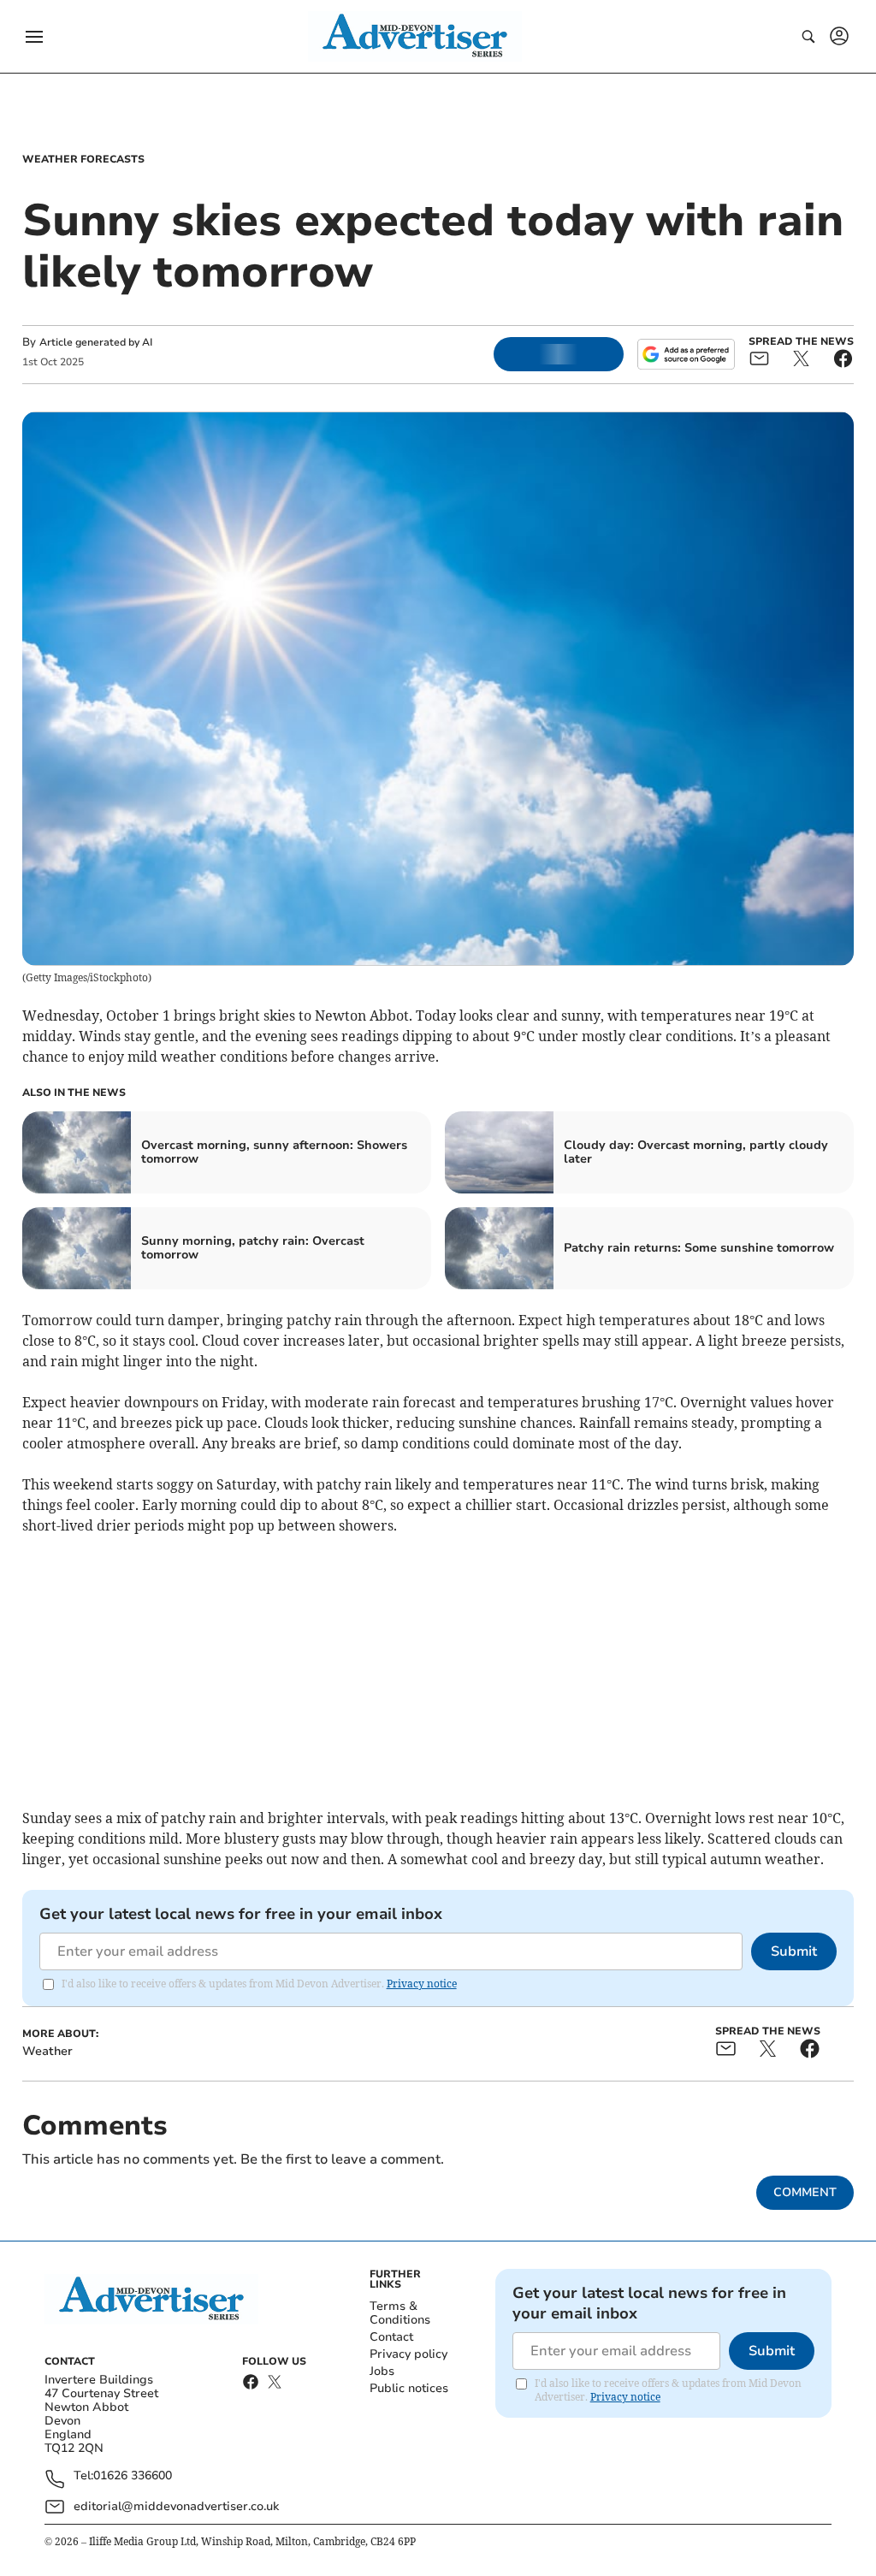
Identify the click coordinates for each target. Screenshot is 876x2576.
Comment (805, 2192)
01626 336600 (133, 2476)
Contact (391, 2337)
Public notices (409, 2388)
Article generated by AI (96, 342)
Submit (794, 1951)
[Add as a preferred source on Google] (686, 354)
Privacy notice (422, 1984)
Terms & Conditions (400, 2313)
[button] (34, 37)
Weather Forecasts (83, 159)
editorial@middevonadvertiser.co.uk (176, 2506)
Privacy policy (408, 2354)
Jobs (382, 2371)
